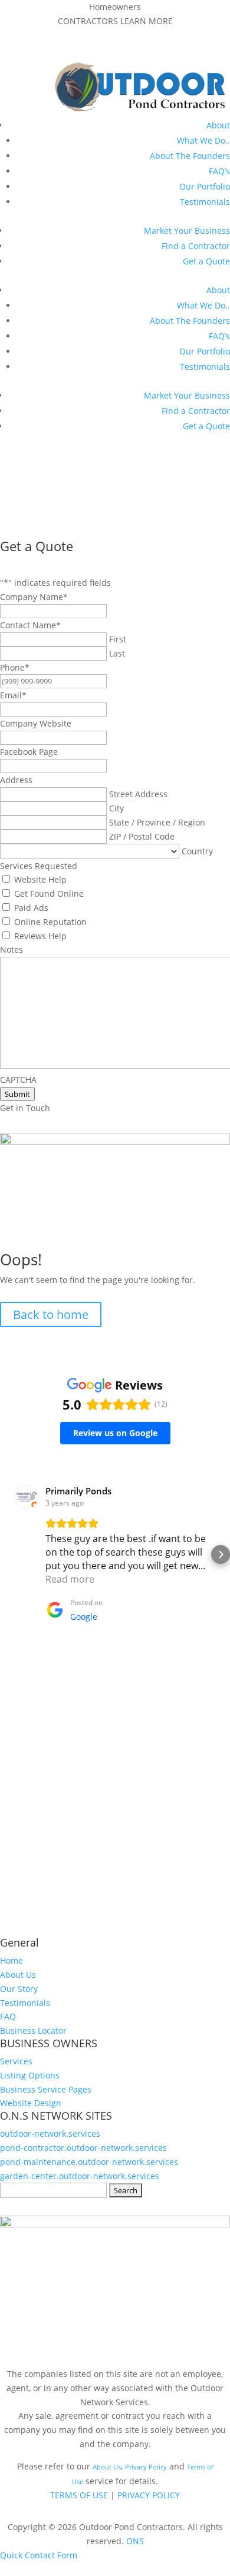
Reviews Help (40, 936)
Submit (17, 1094)
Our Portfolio (205, 186)
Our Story (19, 1989)
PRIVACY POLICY (149, 2495)
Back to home (51, 1314)
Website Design (31, 2103)
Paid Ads (31, 908)
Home (11, 1960)
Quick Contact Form (39, 2555)
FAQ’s (219, 171)
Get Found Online (49, 894)
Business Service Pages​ (46, 2089)
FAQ (8, 2016)
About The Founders (190, 156)
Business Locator (33, 2030)
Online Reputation (50, 922)
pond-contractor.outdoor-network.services (83, 2148)
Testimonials (205, 202)
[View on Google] (27, 1497)
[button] (9, 1554)
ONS (135, 2541)
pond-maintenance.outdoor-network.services (89, 2162)
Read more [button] (70, 1579)
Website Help (40, 879)
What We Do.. (203, 140)
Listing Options (30, 2075)
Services (16, 2061)
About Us (18, 1975)
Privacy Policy (146, 2467)
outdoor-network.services (50, 2134)
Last (117, 653)
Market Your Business (187, 231)
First (118, 639)
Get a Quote (206, 261)
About (218, 125)
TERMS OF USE (79, 2495)
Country (197, 851)
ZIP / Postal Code (142, 836)
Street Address (138, 794)
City (116, 808)
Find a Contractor (196, 246)
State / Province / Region (157, 822)
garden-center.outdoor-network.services (80, 2176)
